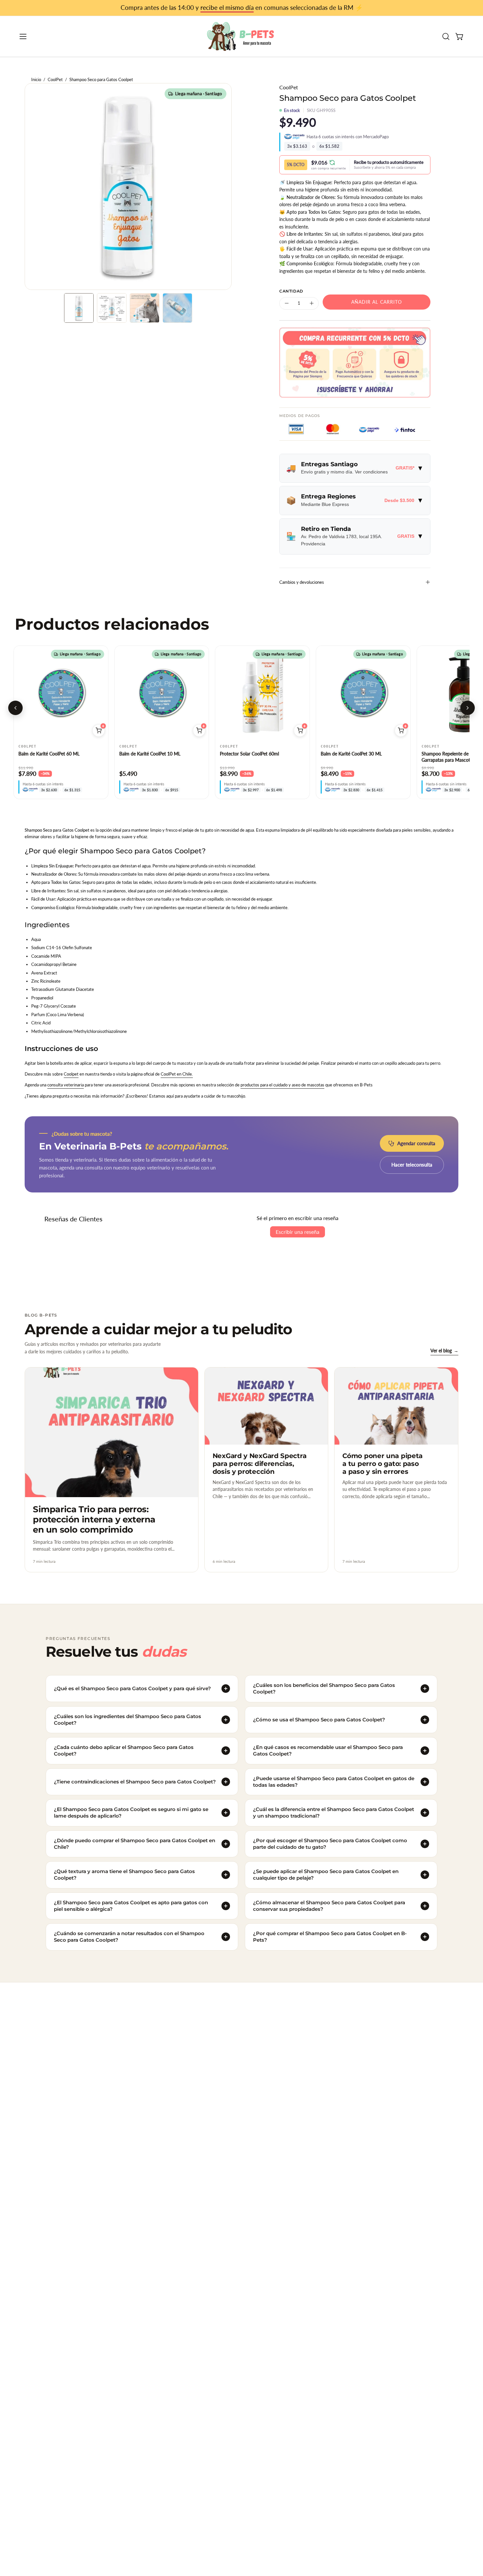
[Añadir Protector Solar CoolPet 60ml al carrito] (300, 731)
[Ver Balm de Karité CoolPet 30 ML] (363, 693)
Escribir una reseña (298, 1232)
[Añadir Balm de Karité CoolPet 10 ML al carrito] (199, 731)
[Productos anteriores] (15, 708)
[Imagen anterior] (22, 693)
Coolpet (71, 1074)
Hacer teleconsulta (412, 1165)
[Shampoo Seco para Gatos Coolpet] (79, 308)
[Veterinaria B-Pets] (241, 36)
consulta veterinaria (66, 1085)
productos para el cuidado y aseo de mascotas (282, 1085)
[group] (241, 8)
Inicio (36, 80)
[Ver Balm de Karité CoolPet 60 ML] (61, 693)
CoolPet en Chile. (177, 1074)
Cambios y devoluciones (302, 582)
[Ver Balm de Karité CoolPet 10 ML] (162, 693)
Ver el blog (444, 1351)
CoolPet (55, 80)
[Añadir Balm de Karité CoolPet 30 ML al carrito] (401, 731)
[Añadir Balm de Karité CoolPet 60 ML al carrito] (99, 731)
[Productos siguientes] (468, 708)
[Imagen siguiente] (100, 693)
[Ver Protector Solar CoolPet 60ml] (262, 693)
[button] (446, 36)
